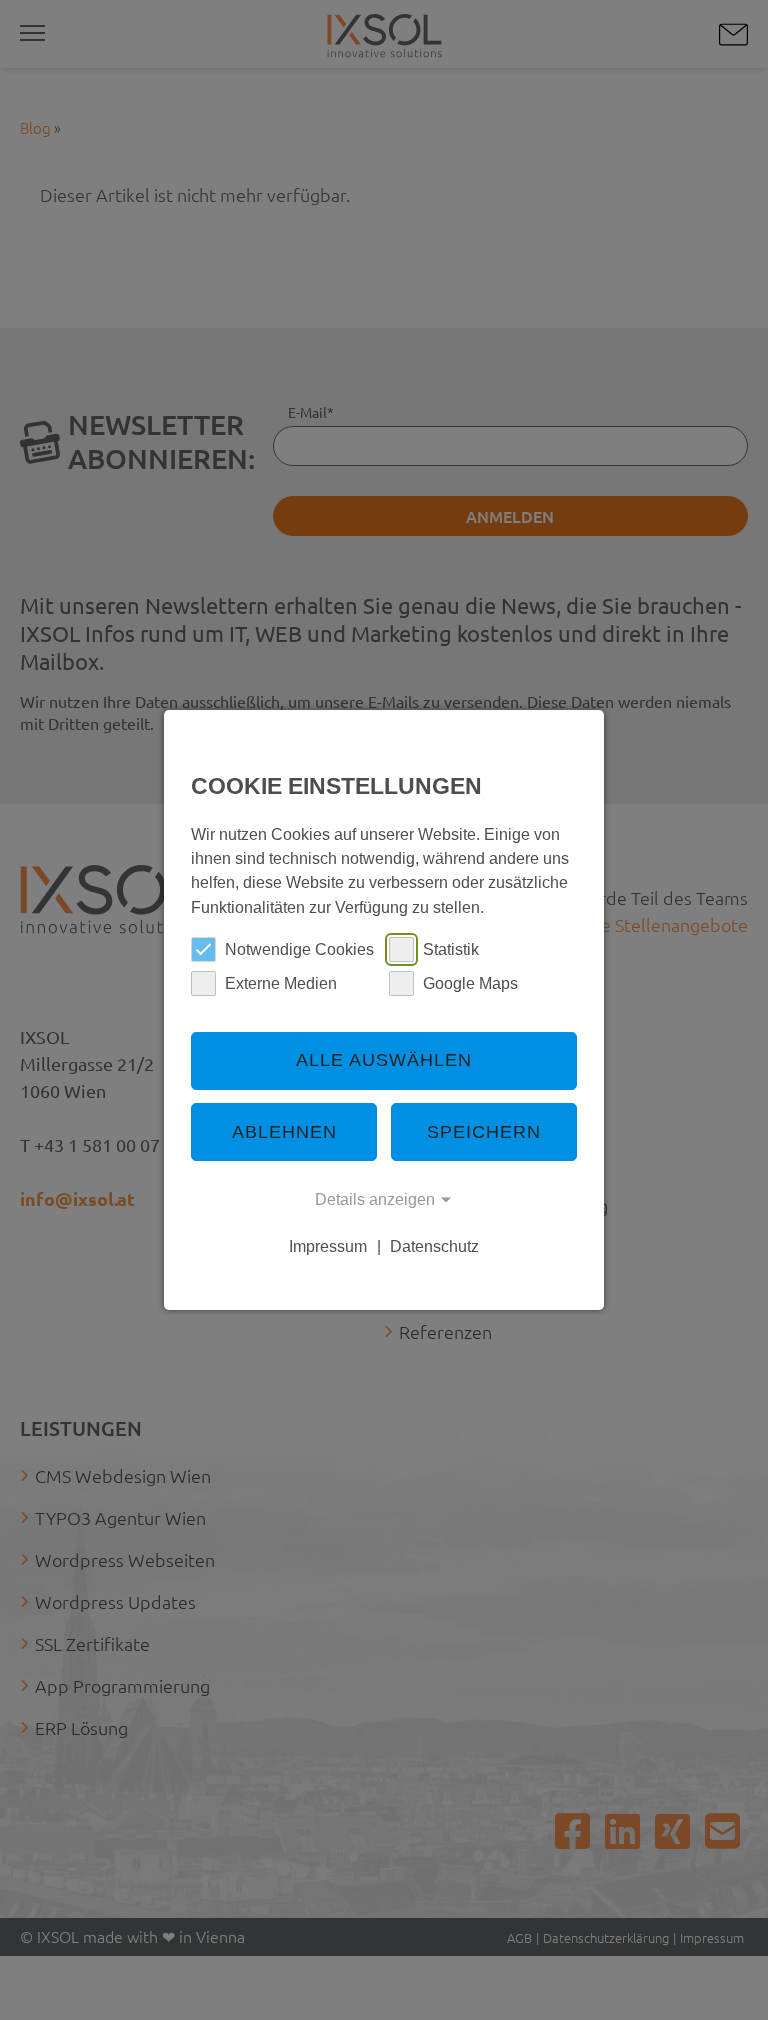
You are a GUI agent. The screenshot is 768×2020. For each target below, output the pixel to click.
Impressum (328, 1246)
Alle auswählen (384, 1060)
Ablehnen (284, 1132)
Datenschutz (434, 1246)
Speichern (484, 1132)
